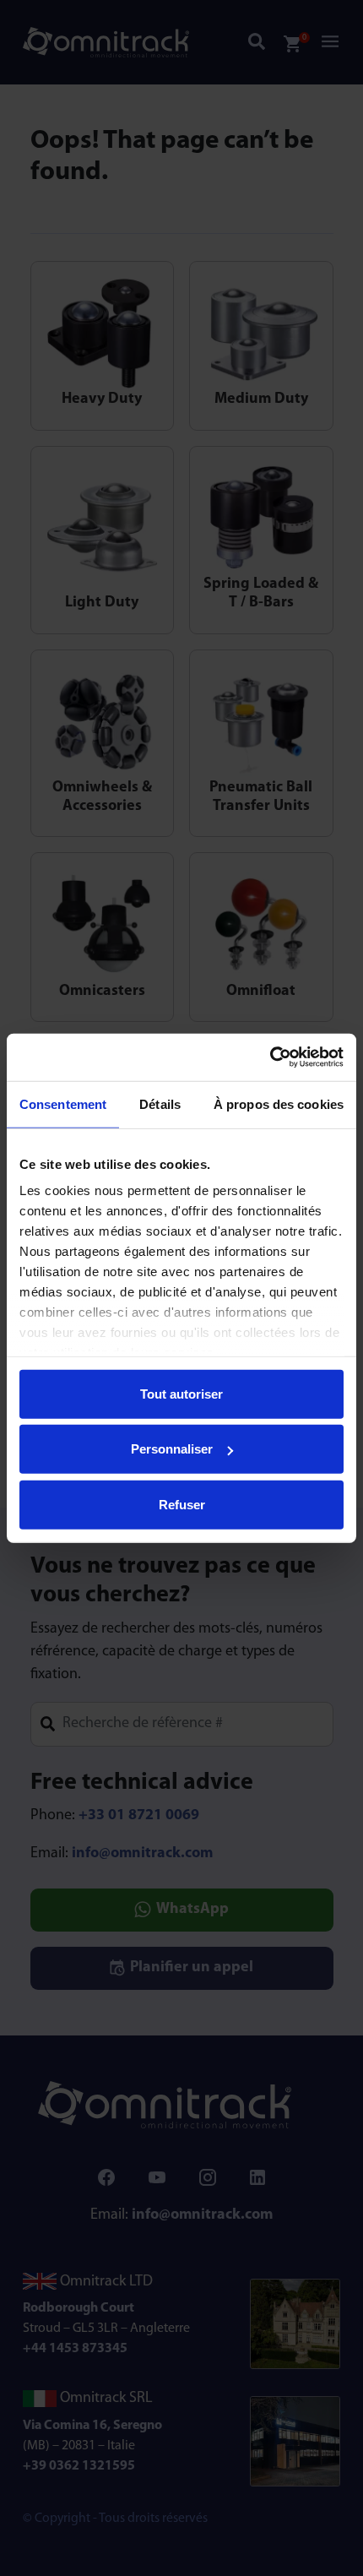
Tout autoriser (181, 1393)
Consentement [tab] (63, 1103)
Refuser (182, 1504)
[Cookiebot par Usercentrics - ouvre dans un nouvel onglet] (270, 1057)
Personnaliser (172, 1449)
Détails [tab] (160, 1103)
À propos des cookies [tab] (279, 1103)
